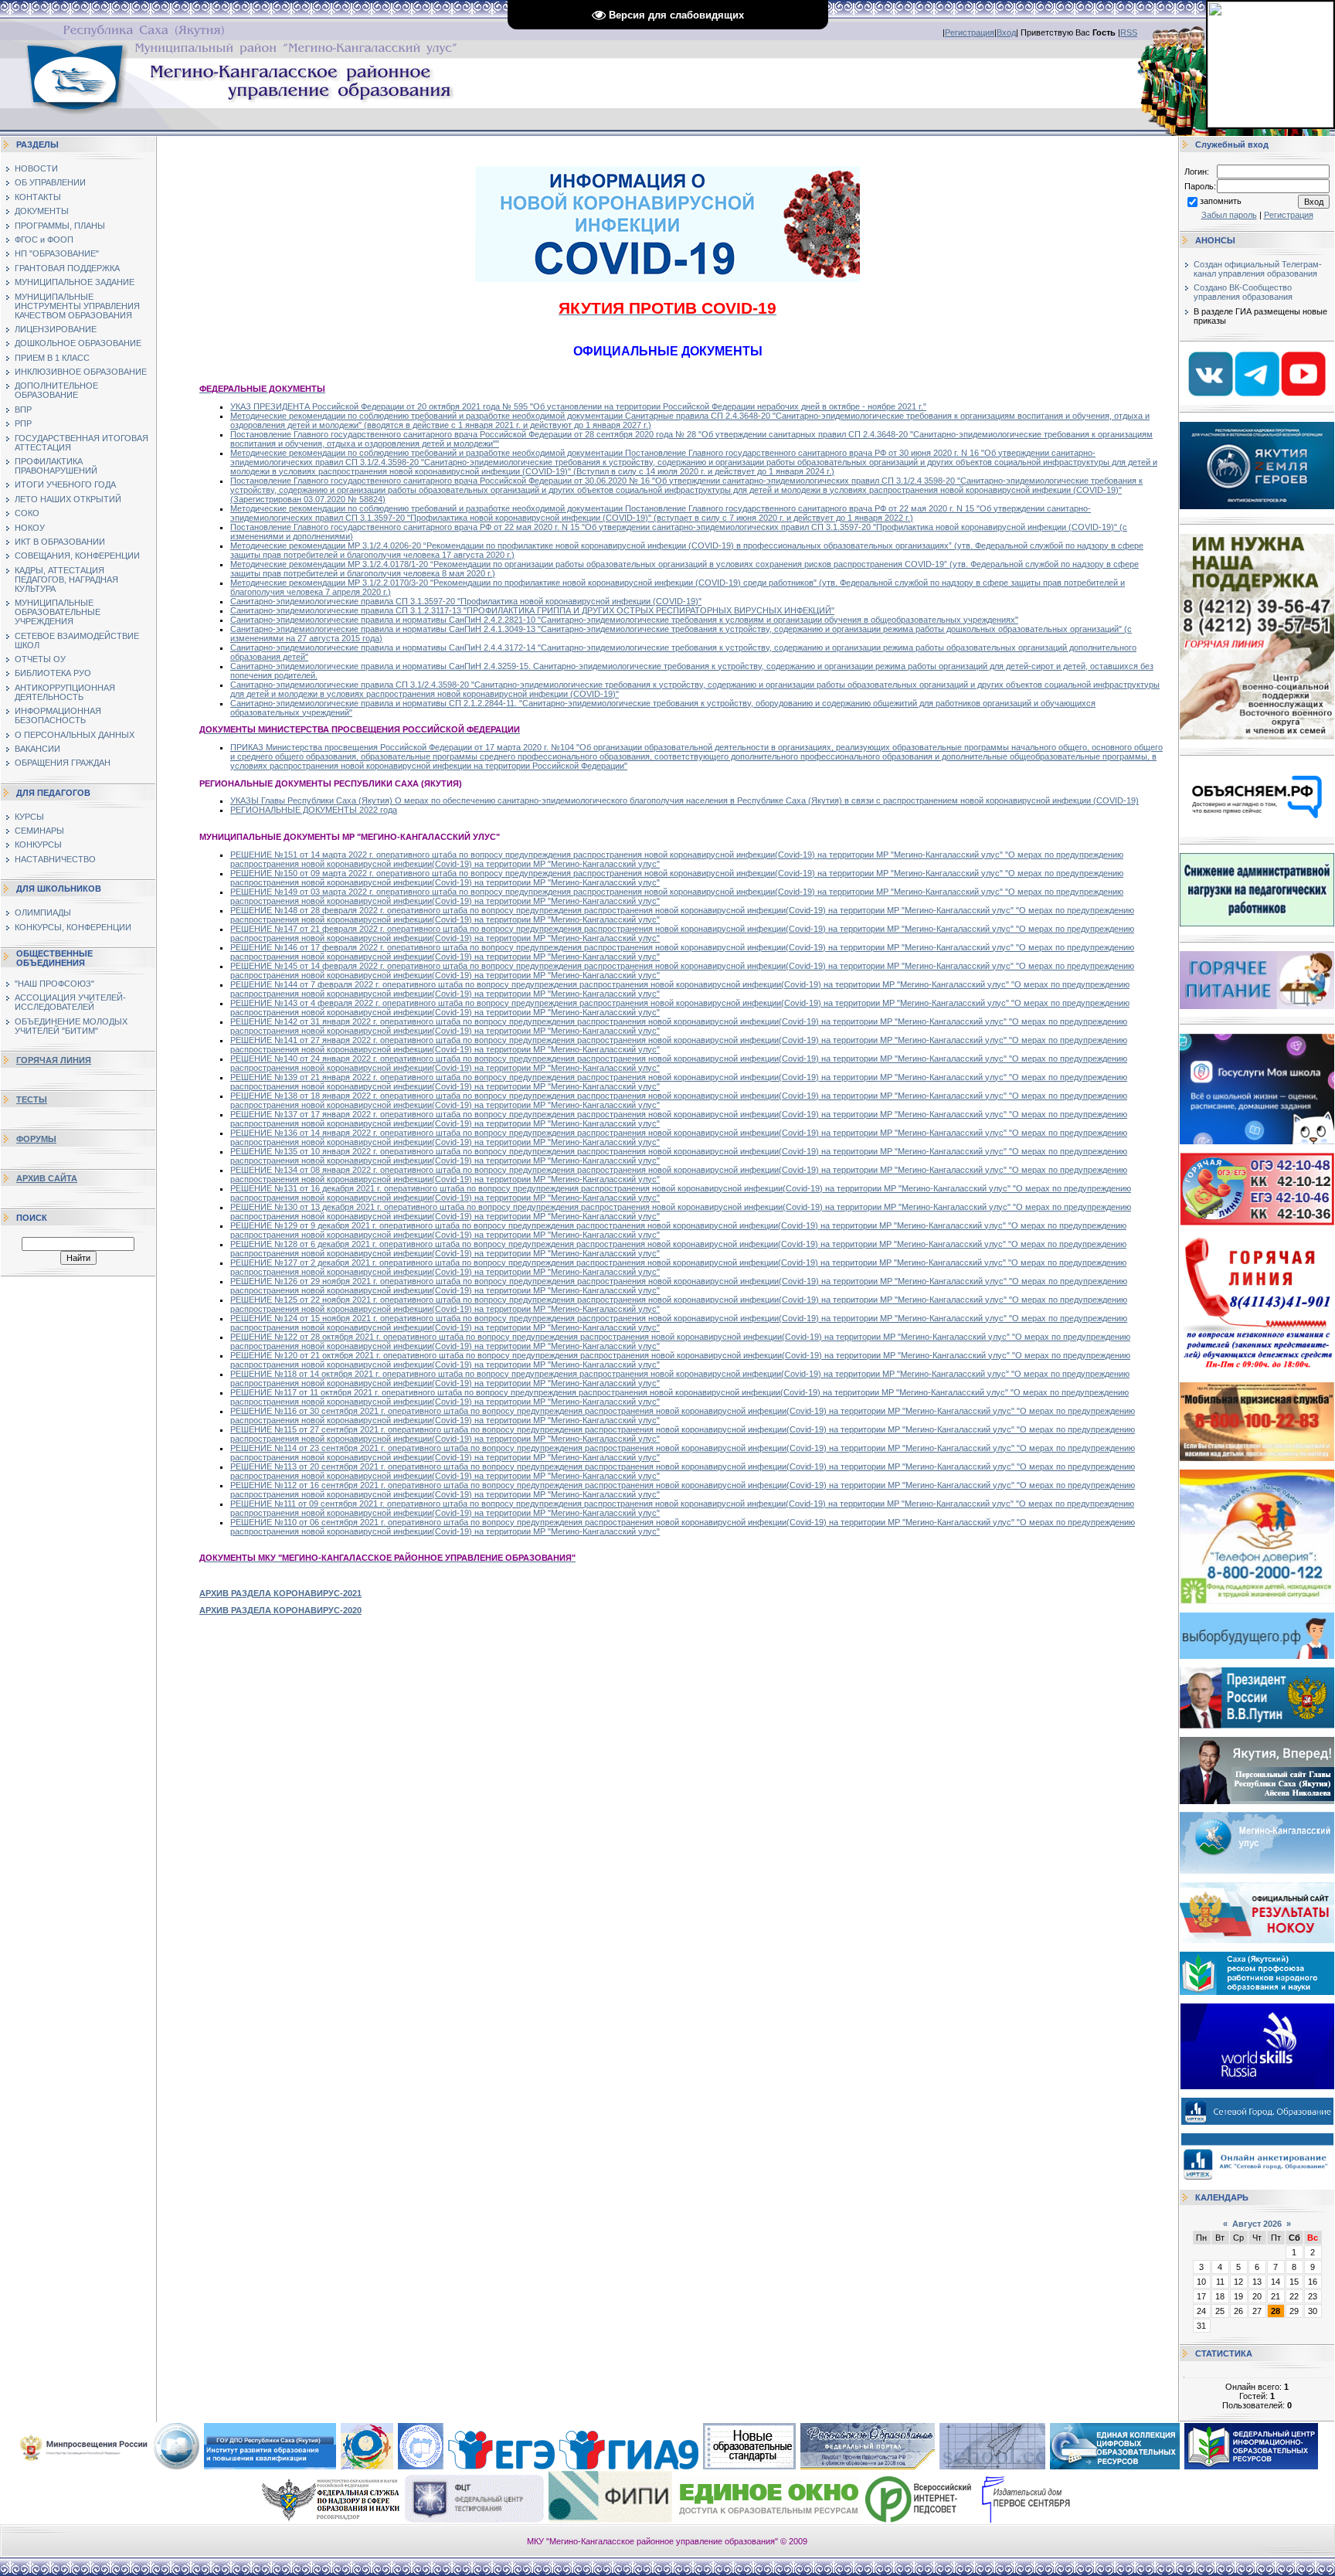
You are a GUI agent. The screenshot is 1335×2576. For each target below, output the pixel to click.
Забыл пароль (1229, 215)
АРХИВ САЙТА (47, 1178)
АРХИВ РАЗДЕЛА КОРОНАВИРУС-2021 (280, 1593)
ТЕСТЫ (32, 1099)
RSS (1129, 32)
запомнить (1221, 201)
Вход (1006, 32)
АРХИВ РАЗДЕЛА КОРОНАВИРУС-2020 (280, 1610)
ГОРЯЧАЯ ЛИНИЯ (54, 1060)
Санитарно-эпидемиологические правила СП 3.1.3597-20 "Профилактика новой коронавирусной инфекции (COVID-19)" (466, 601)
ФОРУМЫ (36, 1139)
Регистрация (970, 32)
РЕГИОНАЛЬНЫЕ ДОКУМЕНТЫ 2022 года (314, 810)
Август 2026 (1257, 2224)
